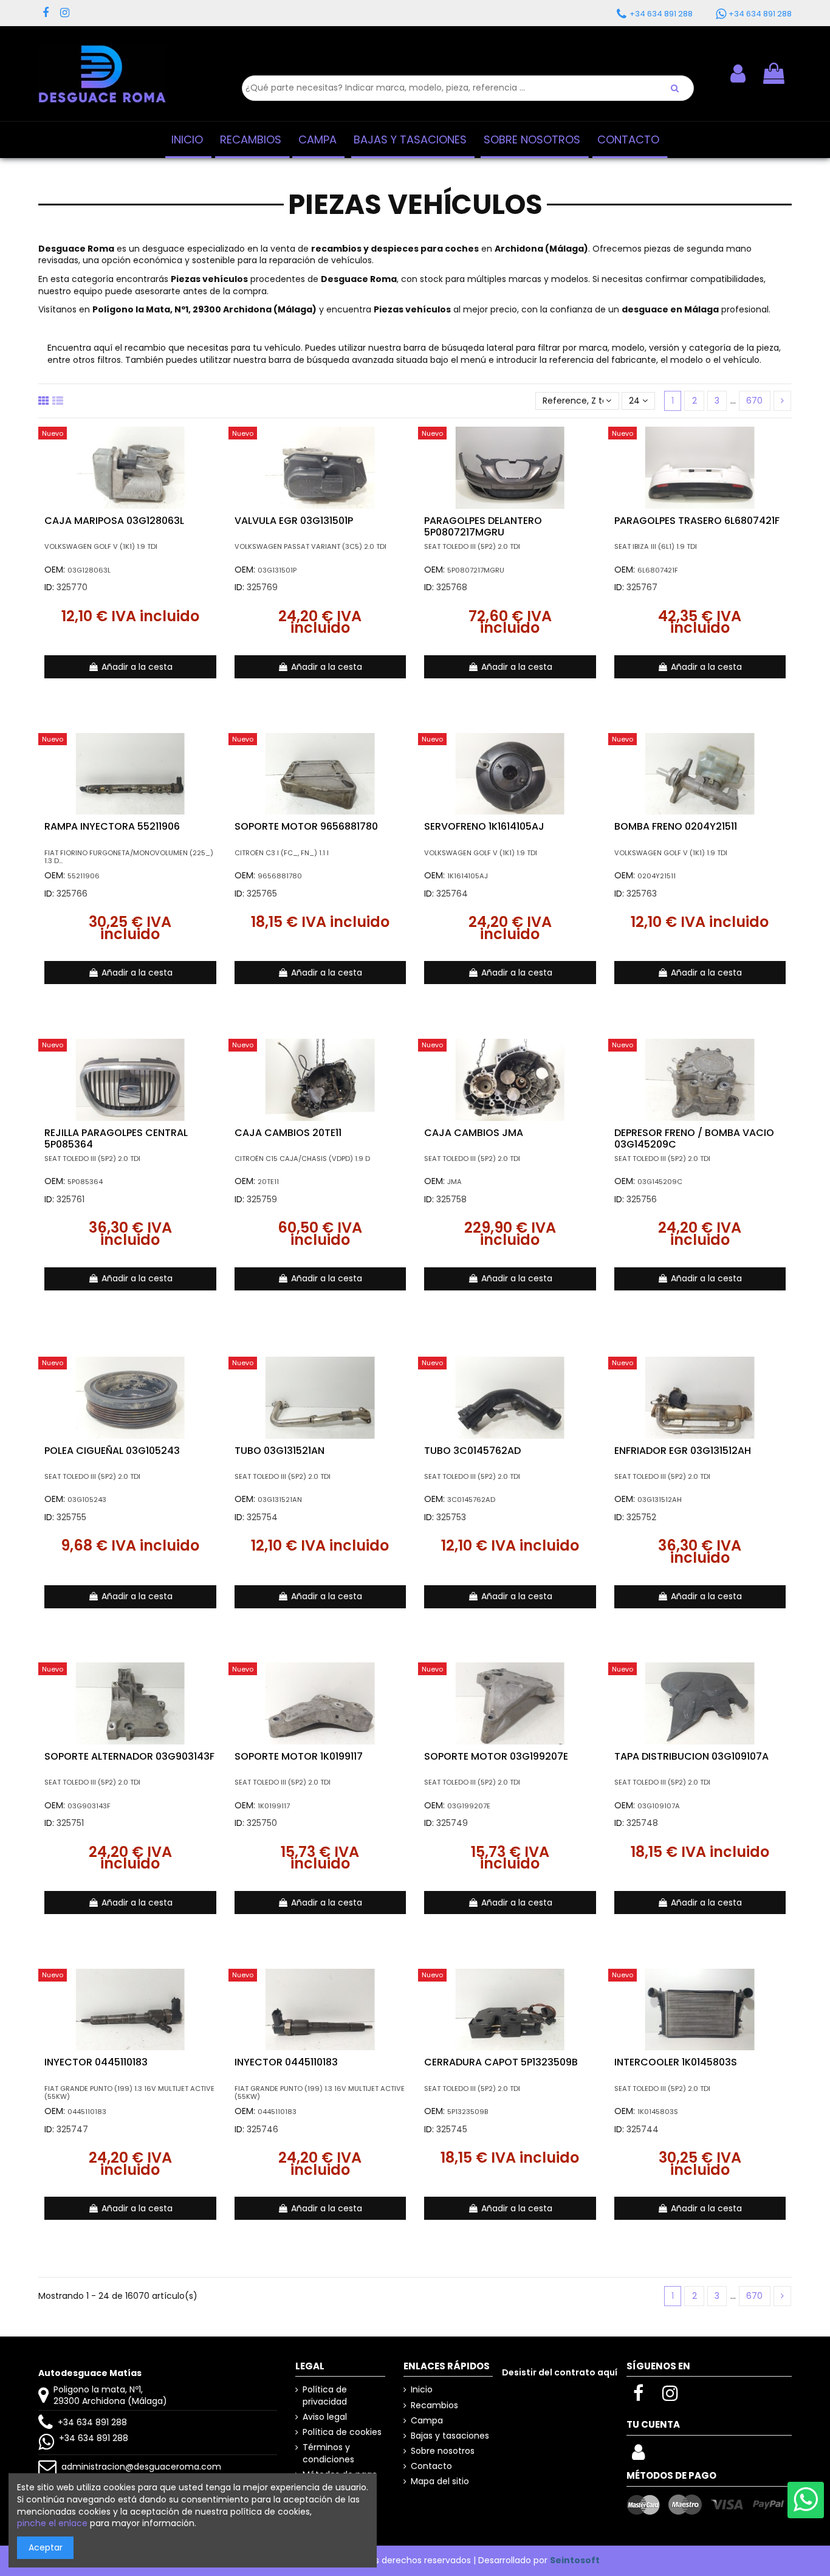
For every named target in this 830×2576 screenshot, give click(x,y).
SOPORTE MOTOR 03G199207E (496, 1756)
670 (754, 401)
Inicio (422, 2390)
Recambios (434, 2406)
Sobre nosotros (443, 2451)
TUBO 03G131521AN (280, 1451)
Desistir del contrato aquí (560, 2372)
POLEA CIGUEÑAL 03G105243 (112, 1451)
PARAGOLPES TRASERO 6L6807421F (697, 521)
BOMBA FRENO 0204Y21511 (676, 826)
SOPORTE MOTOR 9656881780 (306, 826)
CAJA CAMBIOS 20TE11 (288, 1133)
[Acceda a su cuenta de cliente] (638, 2456)
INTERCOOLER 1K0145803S (676, 2062)
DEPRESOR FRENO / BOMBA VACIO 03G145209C (694, 1138)
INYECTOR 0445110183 (96, 2062)
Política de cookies (342, 2432)
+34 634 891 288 (92, 2422)
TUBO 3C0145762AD (472, 1451)
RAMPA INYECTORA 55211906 (112, 826)
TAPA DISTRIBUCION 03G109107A (691, 1756)
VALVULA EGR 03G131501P (294, 521)
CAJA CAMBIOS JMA (474, 1133)
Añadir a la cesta (137, 667)
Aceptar (46, 2547)
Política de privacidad (325, 2396)
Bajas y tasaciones (450, 2436)
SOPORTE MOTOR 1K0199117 (299, 1756)
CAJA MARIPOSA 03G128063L (114, 521)
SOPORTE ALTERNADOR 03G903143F (129, 1756)
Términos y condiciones (328, 2454)
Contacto (431, 2466)
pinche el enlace (52, 2523)
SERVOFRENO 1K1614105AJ (484, 826)
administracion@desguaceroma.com (141, 2467)
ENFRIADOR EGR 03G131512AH (683, 1451)
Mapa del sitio (440, 2481)
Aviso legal (325, 2417)
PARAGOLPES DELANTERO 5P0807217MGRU (483, 526)
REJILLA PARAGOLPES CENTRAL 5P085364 (116, 1138)
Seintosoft (575, 2560)
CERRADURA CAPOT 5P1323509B (501, 2062)
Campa (427, 2421)
